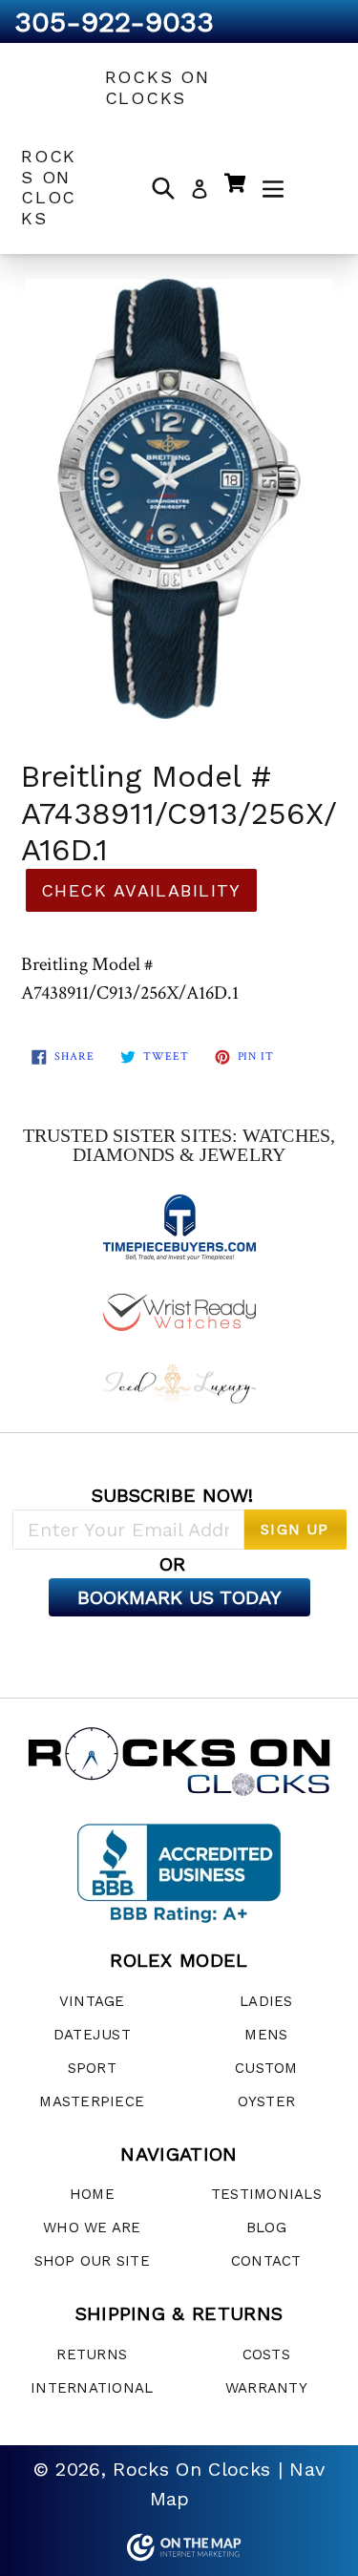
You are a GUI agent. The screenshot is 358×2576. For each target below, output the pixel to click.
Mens (266, 2035)
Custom (266, 2068)
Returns (92, 2354)
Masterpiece (92, 2101)
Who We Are (92, 2228)
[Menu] (273, 187)
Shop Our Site (92, 2261)
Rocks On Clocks (158, 87)
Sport (92, 2068)
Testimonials (266, 2194)
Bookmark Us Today (179, 1597)
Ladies (266, 2001)
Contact (266, 2261)
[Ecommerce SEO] (179, 2547)
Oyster (267, 2101)
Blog (266, 2228)
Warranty (266, 2388)
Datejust (92, 2035)
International (92, 2388)
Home (92, 2194)
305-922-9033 (114, 21)
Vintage (92, 2001)
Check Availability (141, 890)
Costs (266, 2354)
